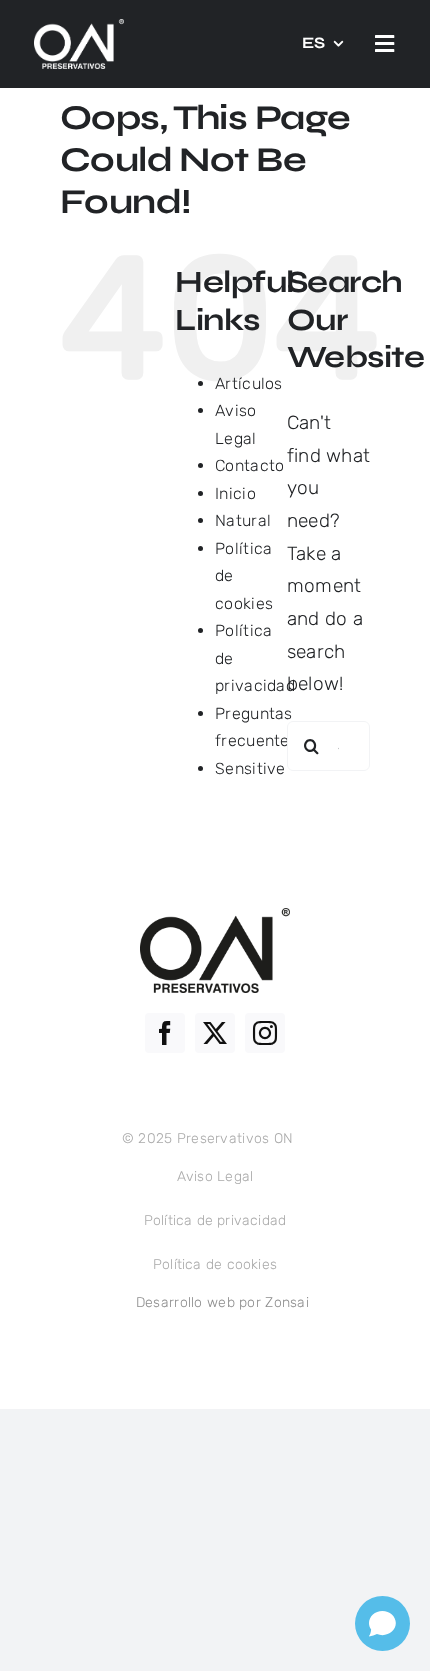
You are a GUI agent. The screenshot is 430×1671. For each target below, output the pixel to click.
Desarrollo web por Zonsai (222, 1302)
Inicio (235, 493)
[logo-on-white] (79, 28)
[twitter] (215, 1033)
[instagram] (265, 1033)
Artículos (249, 383)
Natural (243, 520)
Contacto (249, 465)
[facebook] (165, 1033)
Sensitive (250, 768)
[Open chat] (382, 1623)
